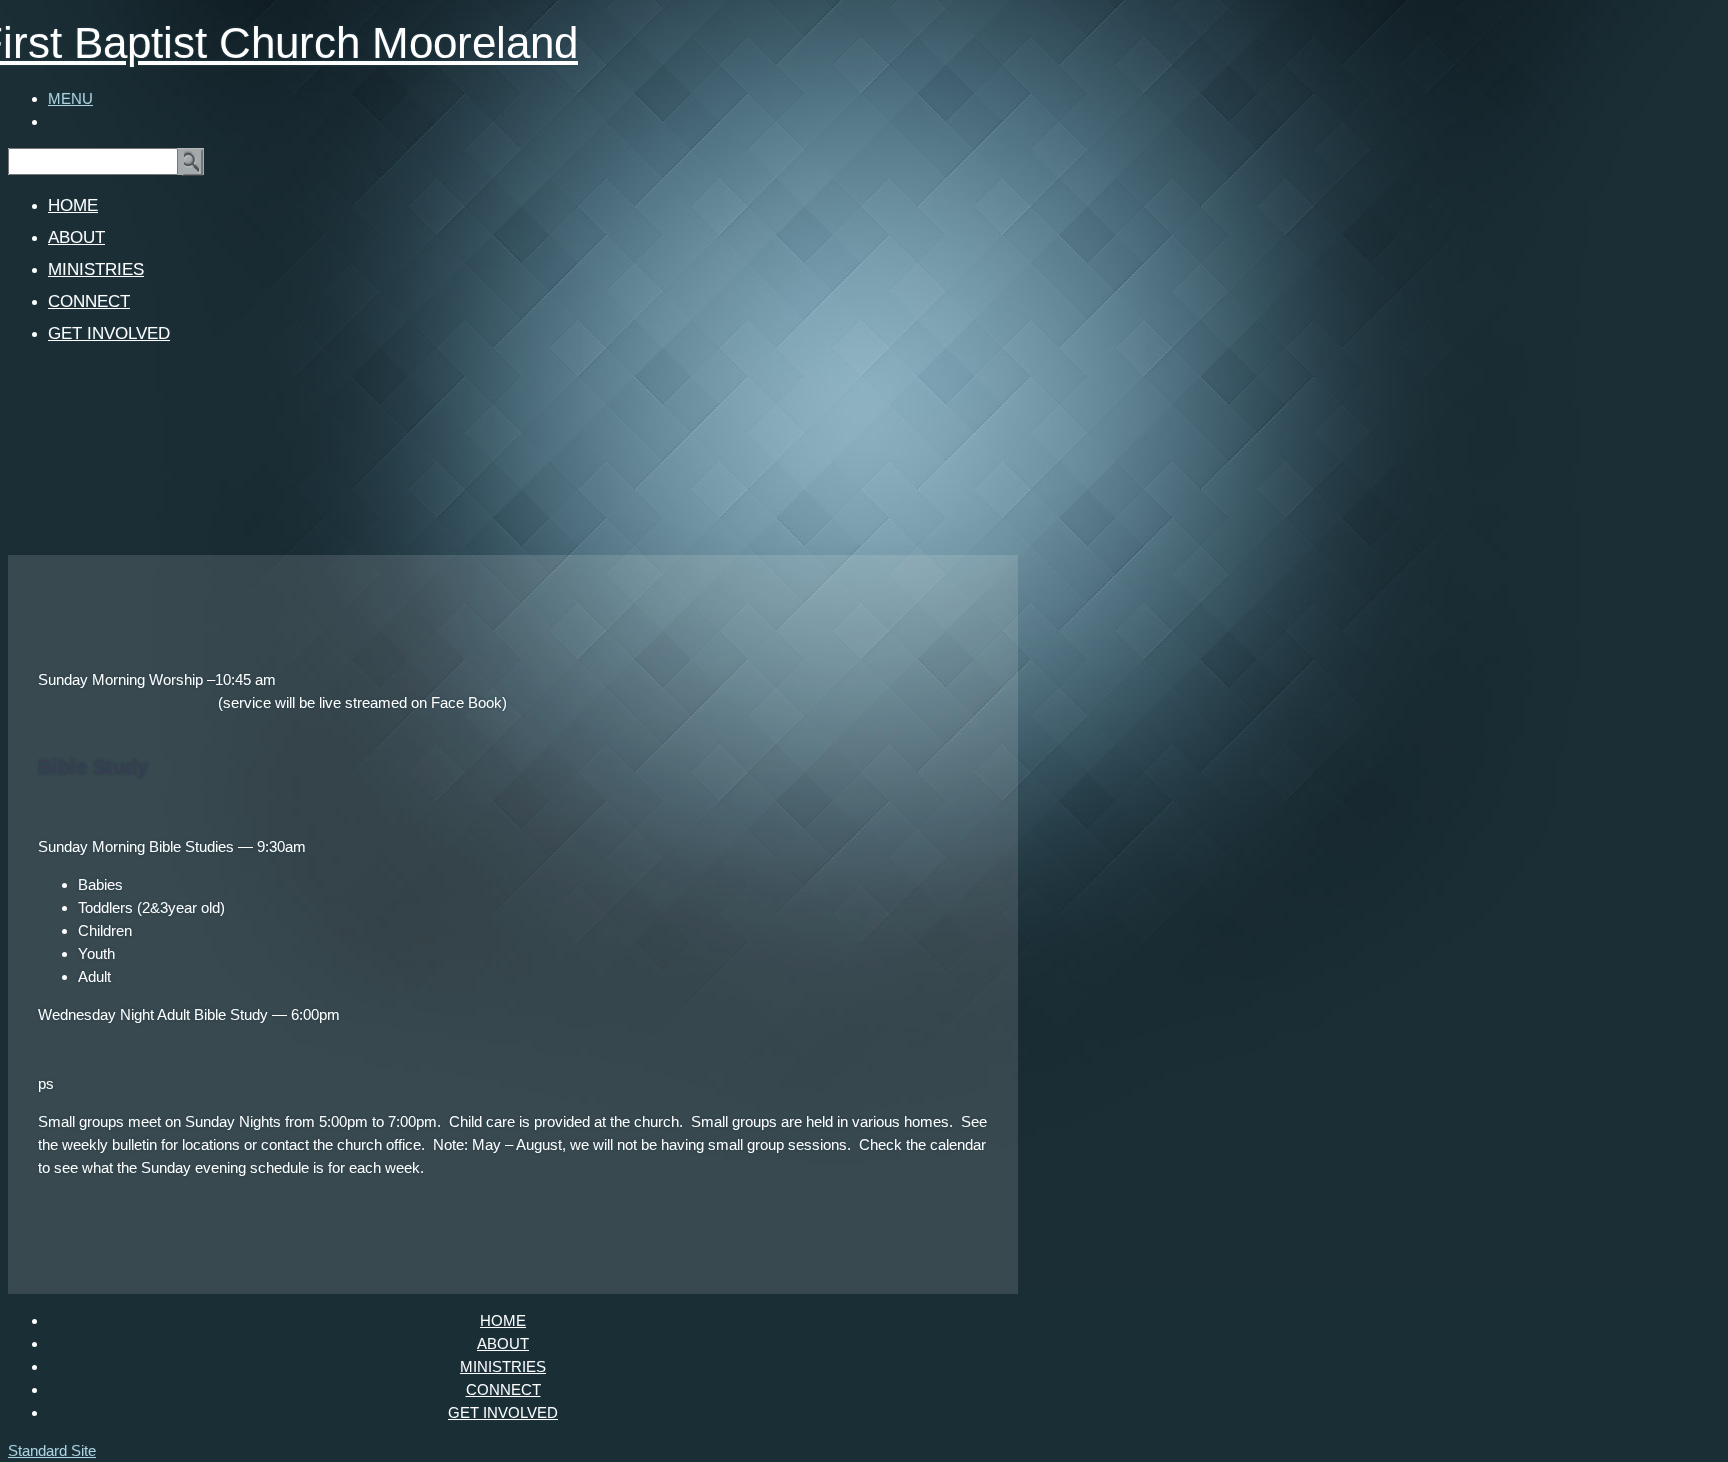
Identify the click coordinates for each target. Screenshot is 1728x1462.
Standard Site (52, 1450)
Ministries (96, 269)
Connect (89, 301)
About (76, 237)
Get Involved (109, 333)
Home (73, 205)
